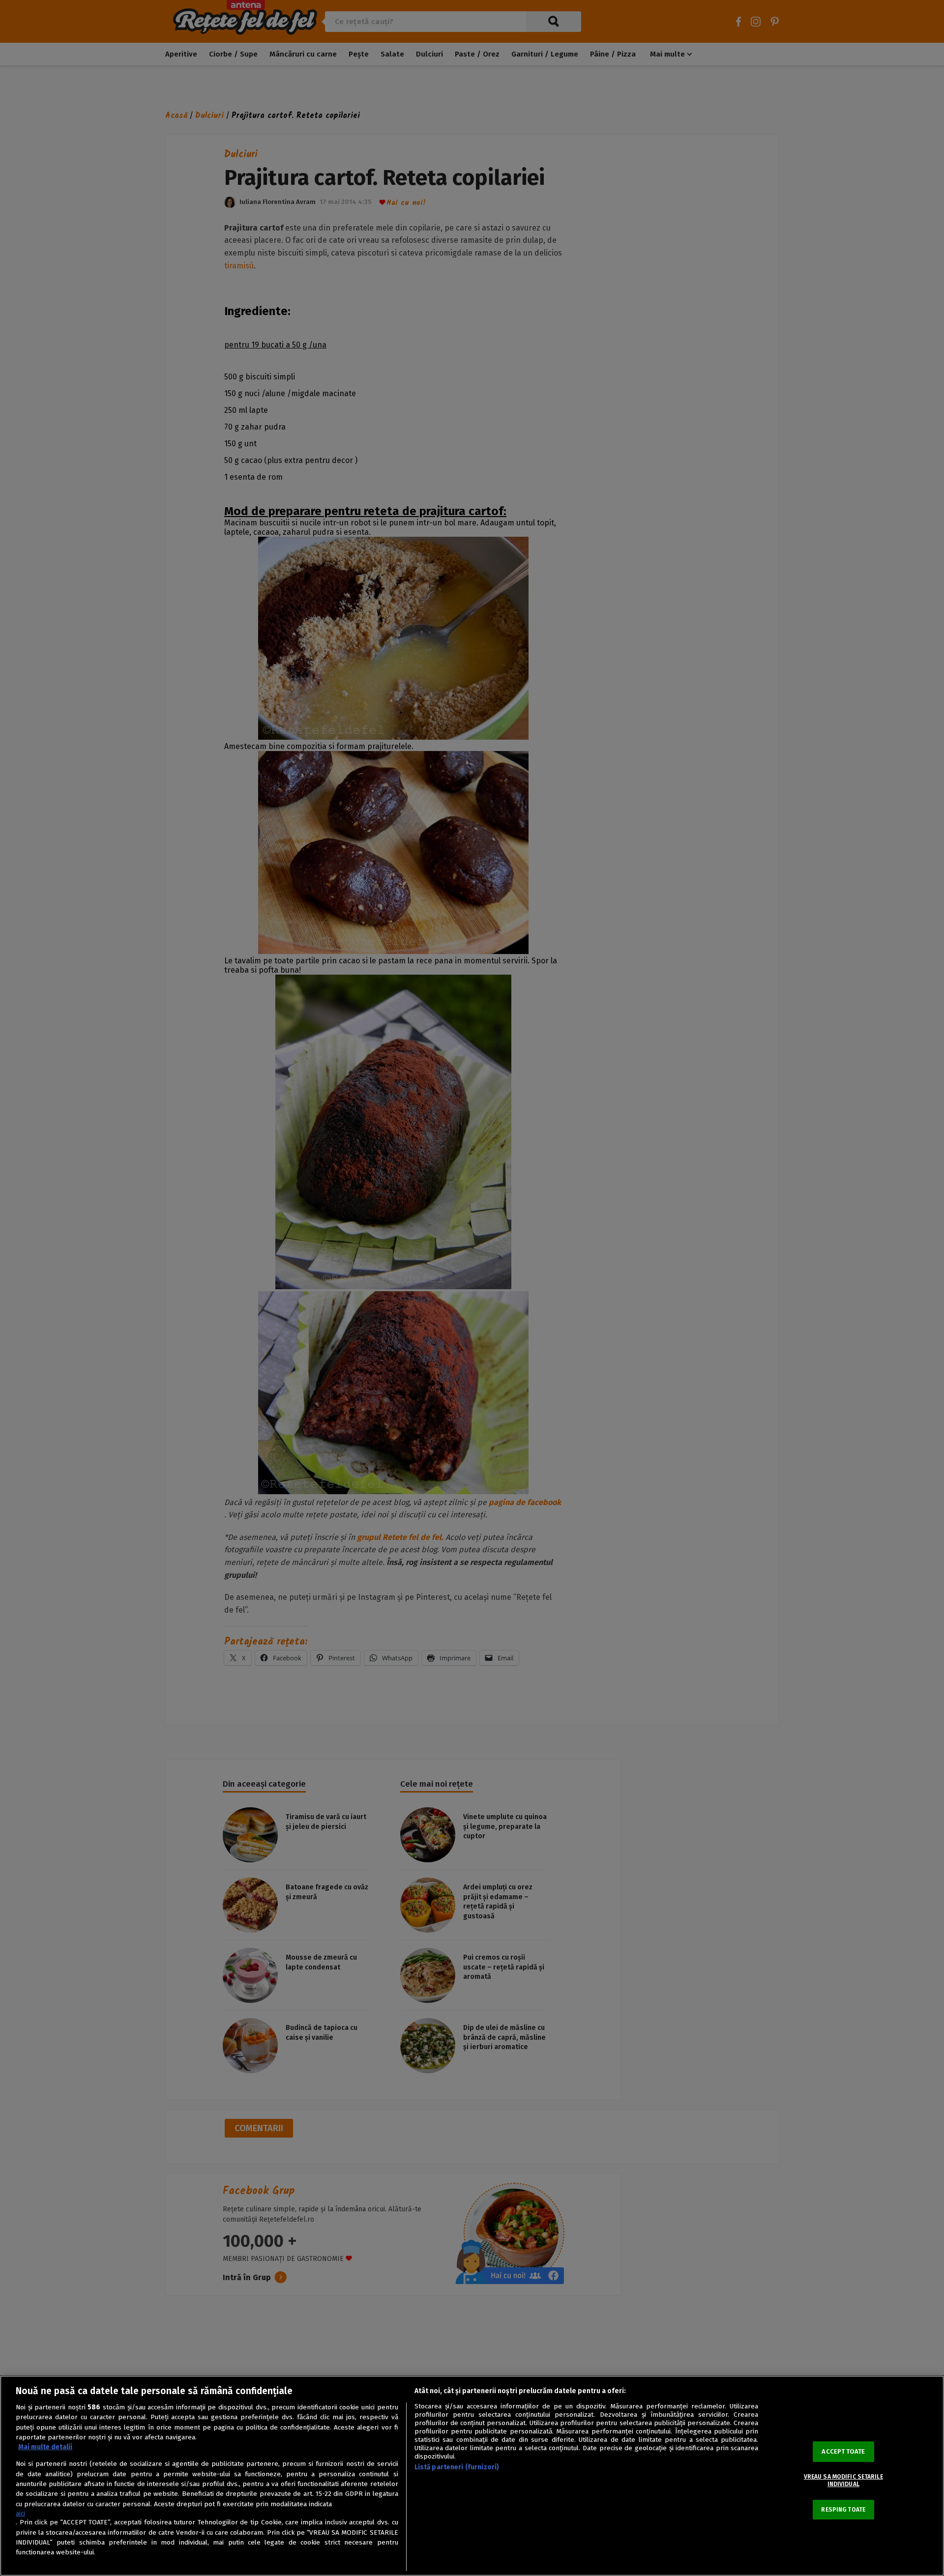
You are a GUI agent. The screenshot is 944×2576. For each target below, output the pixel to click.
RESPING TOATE (843, 2510)
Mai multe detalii (45, 2447)
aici (20, 2513)
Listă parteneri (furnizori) (457, 2467)
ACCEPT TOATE (843, 2451)
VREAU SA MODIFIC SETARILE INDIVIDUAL (843, 2480)
